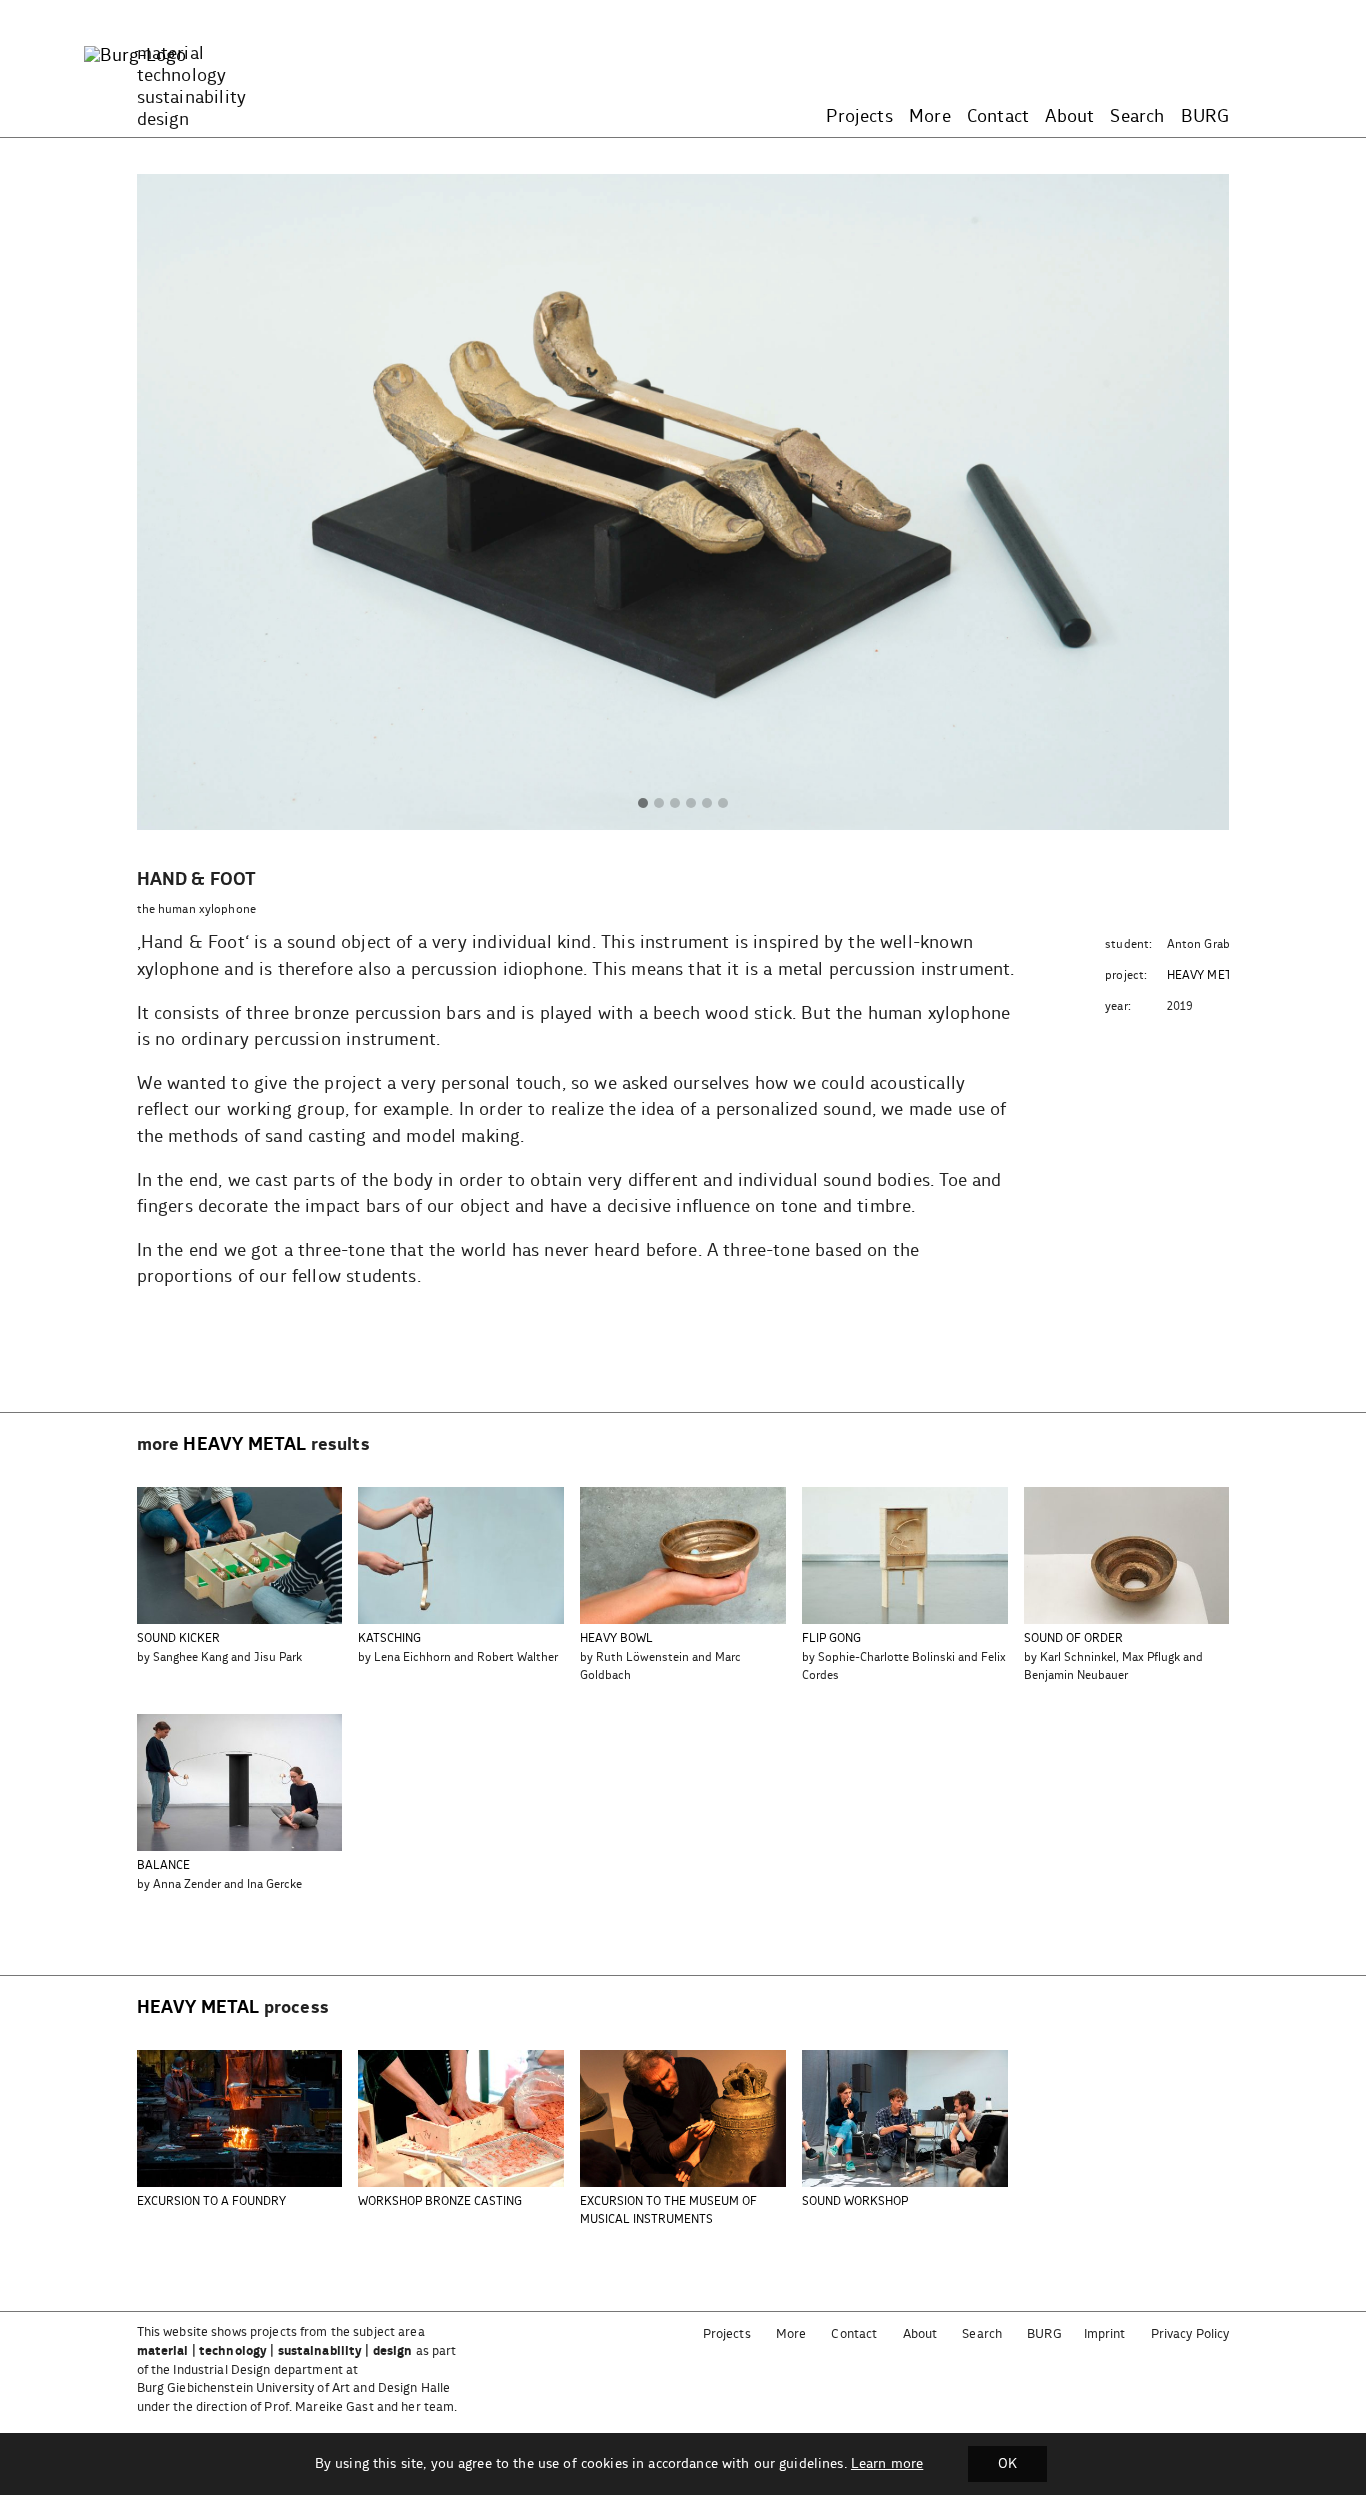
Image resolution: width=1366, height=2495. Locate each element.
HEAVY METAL (1206, 975)
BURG (1205, 117)
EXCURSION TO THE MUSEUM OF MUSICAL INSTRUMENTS (668, 2210)
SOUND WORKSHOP (855, 2201)
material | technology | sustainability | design (275, 2351)
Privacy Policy (1190, 2334)
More (930, 117)
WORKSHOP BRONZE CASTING (440, 2201)
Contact (998, 117)
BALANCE (163, 1865)
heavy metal (244, 1445)
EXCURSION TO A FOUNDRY (211, 2201)
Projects (859, 117)
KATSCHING (389, 1638)
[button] (643, 804)
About (1069, 117)
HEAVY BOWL (616, 1638)
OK (1007, 2464)
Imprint (1105, 2334)
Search (1137, 117)
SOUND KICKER (178, 1638)
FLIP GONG (831, 1638)
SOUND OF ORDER (1073, 1638)
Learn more (887, 2464)
